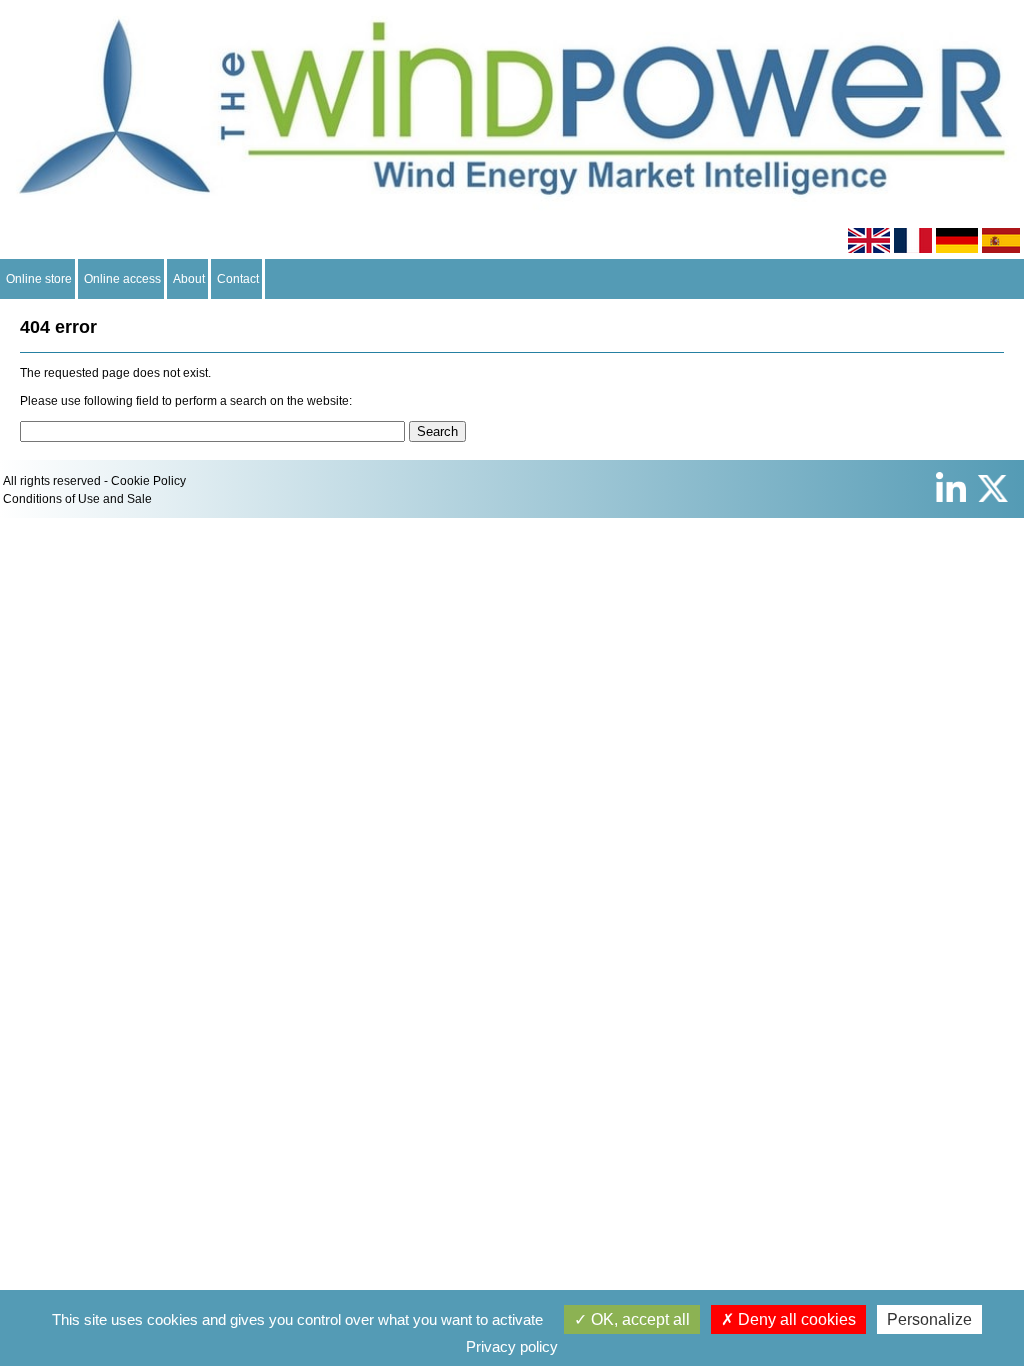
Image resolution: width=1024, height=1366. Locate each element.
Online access (122, 279)
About (189, 279)
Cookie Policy (148, 481)
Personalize (929, 1319)
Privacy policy (512, 1346)
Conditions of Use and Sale (77, 499)
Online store (39, 279)
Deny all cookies (795, 1319)
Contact (238, 279)
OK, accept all (638, 1319)
